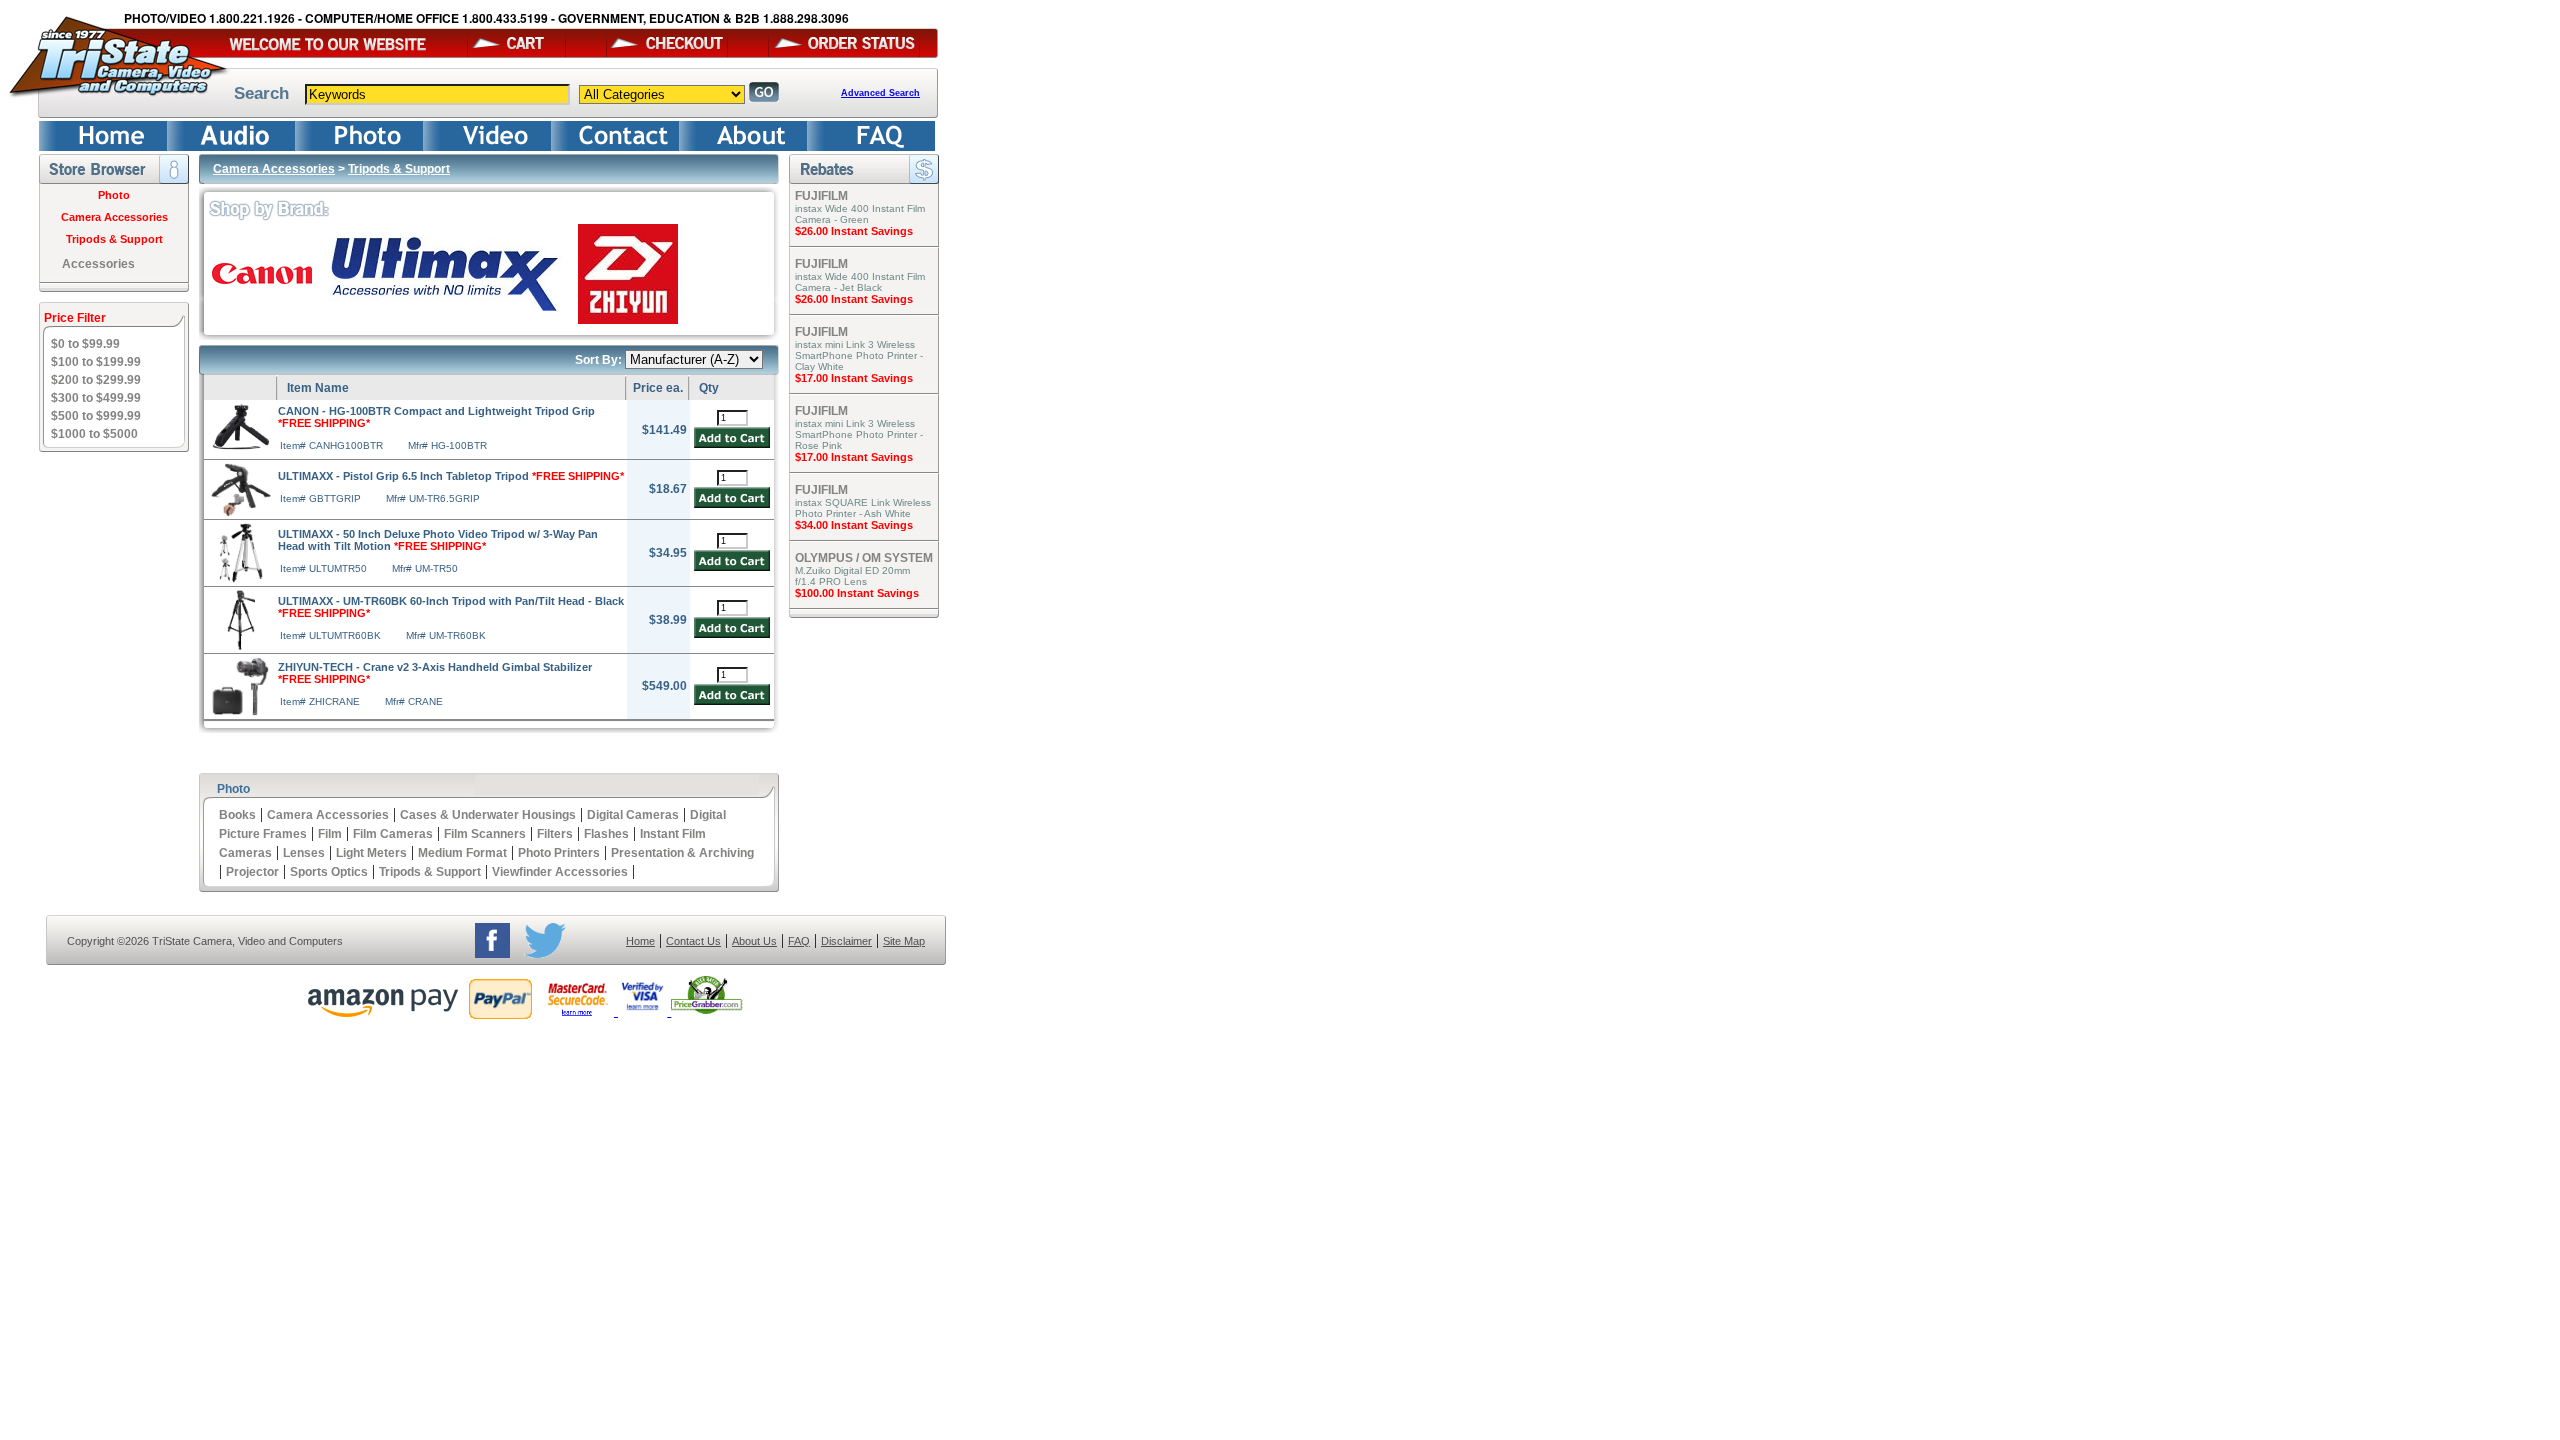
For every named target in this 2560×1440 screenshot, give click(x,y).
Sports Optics (329, 872)
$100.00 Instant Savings (857, 593)
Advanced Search (880, 93)
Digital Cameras (633, 815)
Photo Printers (559, 853)
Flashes (606, 834)
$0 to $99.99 (85, 344)
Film (330, 834)
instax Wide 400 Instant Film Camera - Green (860, 214)
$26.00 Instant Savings (854, 231)
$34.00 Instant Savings (854, 525)
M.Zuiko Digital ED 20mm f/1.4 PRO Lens (852, 576)
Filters (555, 834)
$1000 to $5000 (94, 434)
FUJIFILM (821, 196)
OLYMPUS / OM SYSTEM (864, 558)
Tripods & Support (114, 239)
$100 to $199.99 (96, 362)
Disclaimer (846, 941)
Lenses (304, 853)
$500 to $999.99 (96, 416)
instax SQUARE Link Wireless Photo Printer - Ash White (863, 508)
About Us (754, 941)
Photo (114, 195)
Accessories (98, 264)
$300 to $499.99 (96, 398)
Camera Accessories (114, 217)
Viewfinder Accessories (560, 872)
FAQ (799, 941)
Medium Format (462, 853)
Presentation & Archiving (682, 853)
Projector (252, 872)
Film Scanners (485, 834)
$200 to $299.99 (96, 380)
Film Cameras (393, 834)
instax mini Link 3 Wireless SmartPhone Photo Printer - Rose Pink (859, 434)
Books (237, 815)
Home (640, 941)
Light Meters (371, 853)
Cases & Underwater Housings (488, 815)
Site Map (904, 941)
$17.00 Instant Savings (854, 378)
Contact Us (693, 941)
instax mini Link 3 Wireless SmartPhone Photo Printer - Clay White (859, 355)
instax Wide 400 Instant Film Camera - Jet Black (860, 282)
